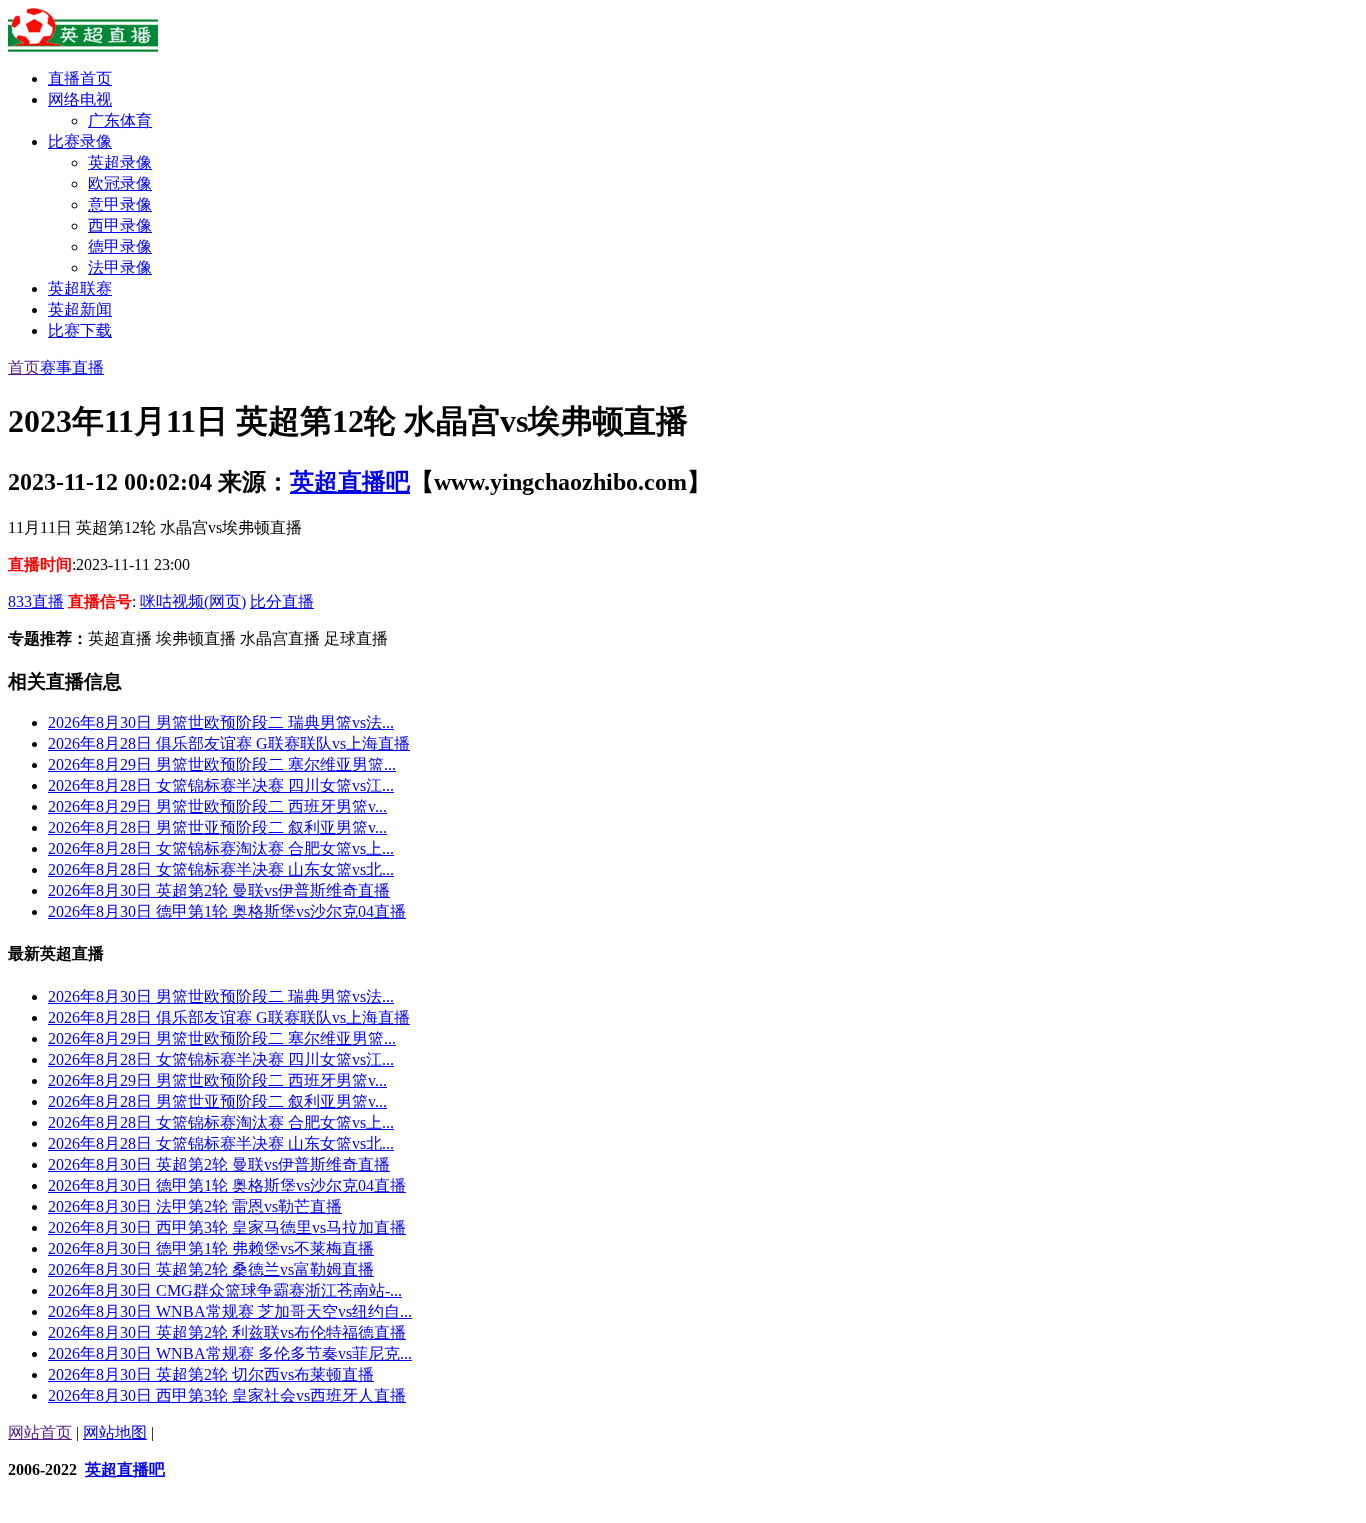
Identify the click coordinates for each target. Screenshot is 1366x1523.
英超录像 (120, 162)
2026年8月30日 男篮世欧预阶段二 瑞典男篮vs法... (221, 722)
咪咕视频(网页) (193, 601)
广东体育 (120, 120)
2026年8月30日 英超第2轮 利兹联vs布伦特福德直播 (227, 1332)
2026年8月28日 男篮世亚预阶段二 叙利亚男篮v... (217, 827)
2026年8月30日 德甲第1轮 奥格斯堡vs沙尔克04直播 (227, 911)
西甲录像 (120, 225)
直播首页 (80, 78)
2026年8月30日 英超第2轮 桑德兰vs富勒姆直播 (211, 1269)
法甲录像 (120, 267)
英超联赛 (80, 288)
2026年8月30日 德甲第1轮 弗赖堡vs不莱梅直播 (211, 1248)
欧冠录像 (120, 183)
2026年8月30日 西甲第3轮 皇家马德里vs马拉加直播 (227, 1227)
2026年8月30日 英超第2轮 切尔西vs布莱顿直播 (211, 1374)
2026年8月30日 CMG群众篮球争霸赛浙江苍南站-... (225, 1290)
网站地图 (115, 1432)
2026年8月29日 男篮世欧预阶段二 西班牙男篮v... (217, 806)
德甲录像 (120, 246)
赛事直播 (72, 367)
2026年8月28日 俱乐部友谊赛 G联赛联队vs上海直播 (229, 743)
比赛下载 (80, 330)
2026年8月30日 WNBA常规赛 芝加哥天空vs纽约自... (230, 1311)
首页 (24, 367)
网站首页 (40, 1432)
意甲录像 (120, 204)
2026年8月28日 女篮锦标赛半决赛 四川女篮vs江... (221, 785)
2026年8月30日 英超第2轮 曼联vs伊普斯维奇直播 (219, 890)
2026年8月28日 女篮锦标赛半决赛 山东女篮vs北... (221, 869)
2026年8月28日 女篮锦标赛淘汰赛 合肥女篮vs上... (221, 848)
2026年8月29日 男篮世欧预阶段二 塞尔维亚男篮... (222, 764)
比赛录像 (80, 141)
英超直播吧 (350, 482)
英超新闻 (80, 309)
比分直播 (282, 601)
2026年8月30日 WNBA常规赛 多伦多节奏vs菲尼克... (230, 1353)
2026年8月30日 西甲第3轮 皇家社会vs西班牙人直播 (227, 1395)
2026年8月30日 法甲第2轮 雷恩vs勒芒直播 (195, 1206)
